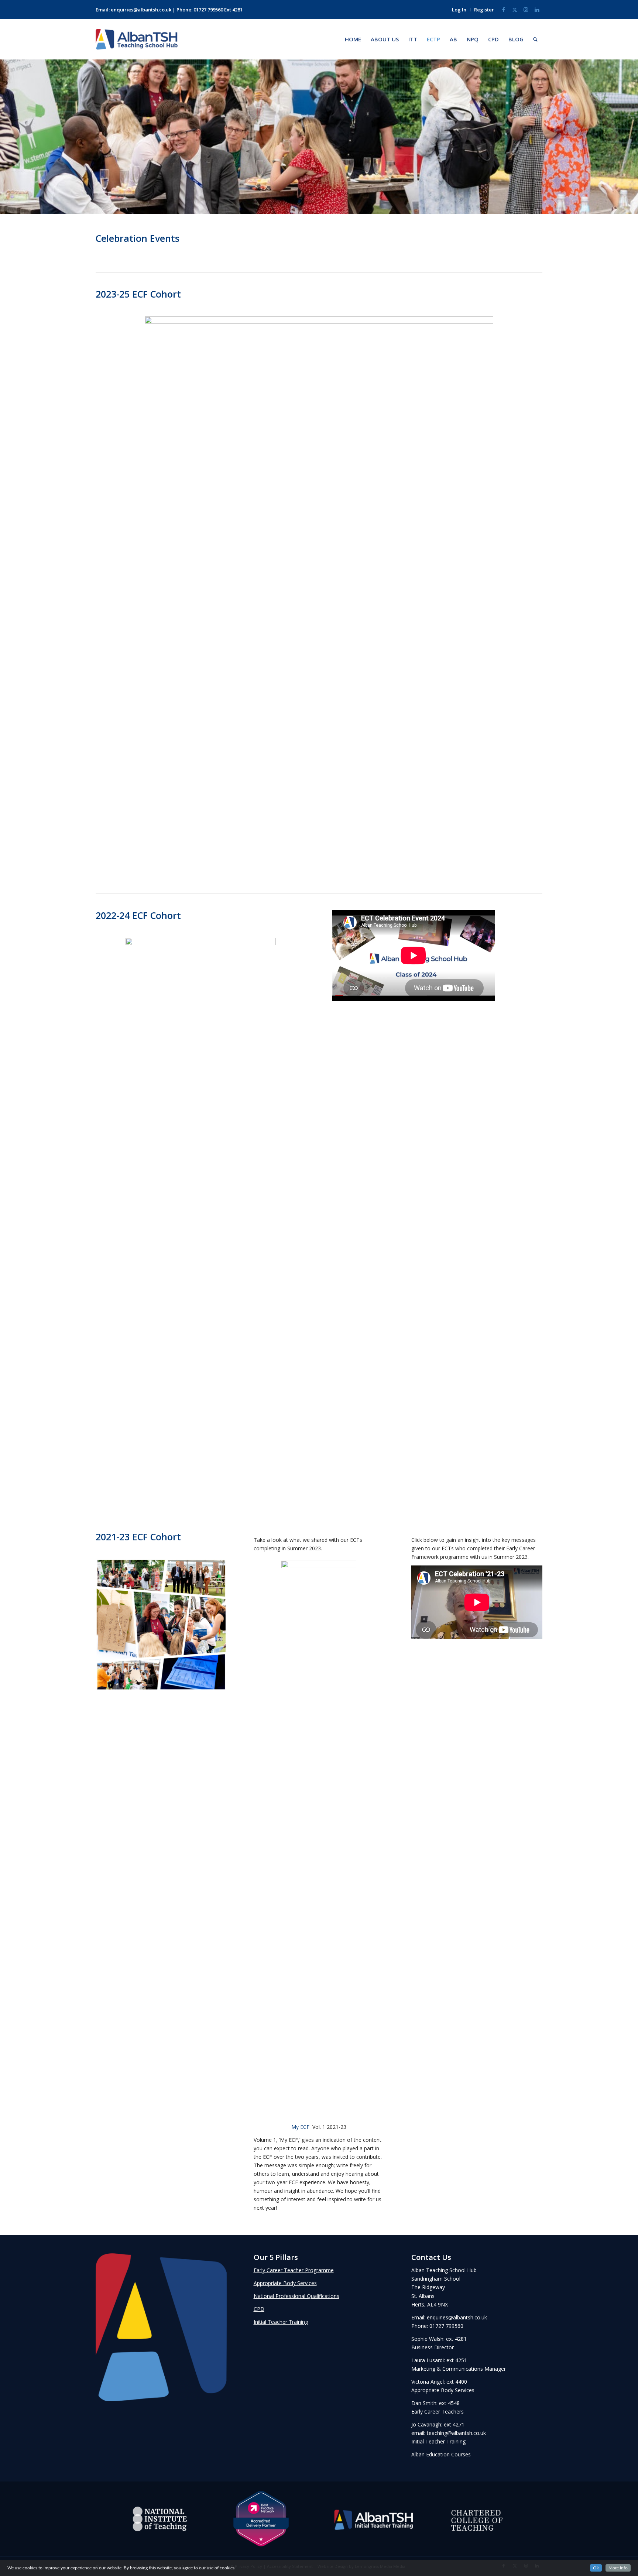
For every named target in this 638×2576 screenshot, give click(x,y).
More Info (618, 2568)
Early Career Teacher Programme (294, 2270)
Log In (459, 10)
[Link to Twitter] (514, 10)
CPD (259, 2309)
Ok (596, 2568)
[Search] (535, 39)
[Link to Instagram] (526, 10)
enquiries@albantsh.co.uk (141, 10)
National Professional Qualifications (296, 2296)
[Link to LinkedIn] (537, 10)
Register (484, 10)
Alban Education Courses (441, 2454)
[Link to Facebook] (503, 10)
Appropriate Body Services (285, 2283)
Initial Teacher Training (281, 2322)
